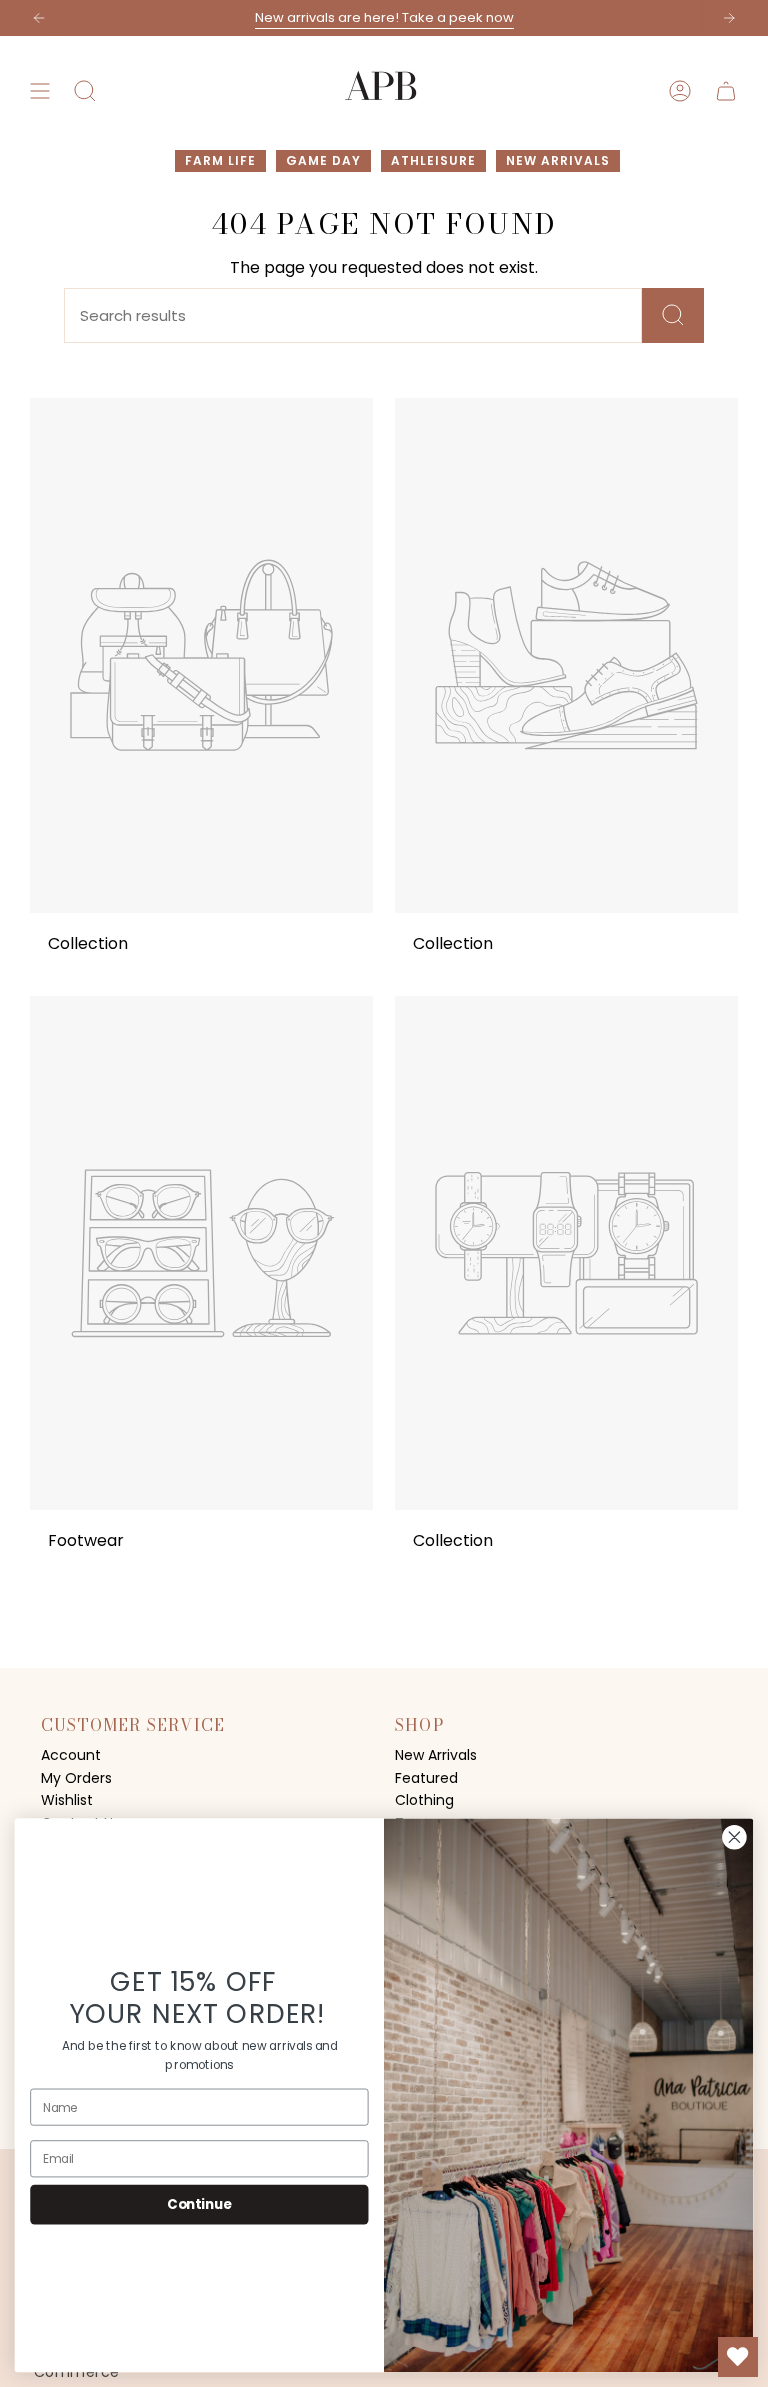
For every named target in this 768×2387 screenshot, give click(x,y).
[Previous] (39, 18)
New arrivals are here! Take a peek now (384, 17)
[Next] (729, 18)
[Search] (673, 315)
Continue (199, 2204)
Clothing (424, 1800)
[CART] (726, 90)
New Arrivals (436, 1755)
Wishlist (67, 1800)
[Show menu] (40, 90)
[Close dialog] (734, 1837)
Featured (426, 1778)
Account (71, 1755)
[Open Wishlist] (738, 2357)
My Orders (76, 1778)
